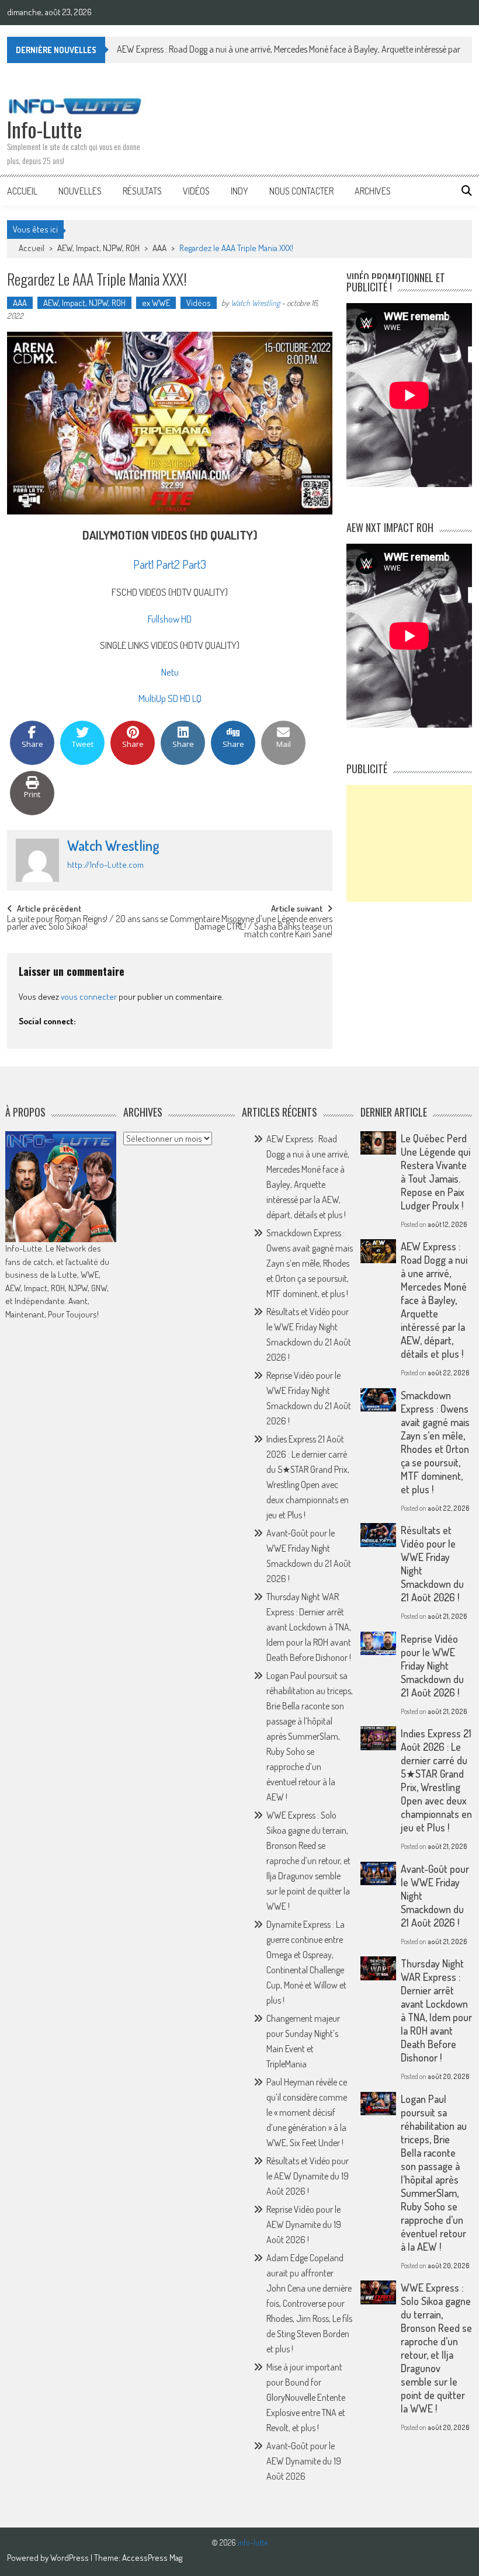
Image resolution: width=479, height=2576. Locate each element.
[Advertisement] (409, 843)
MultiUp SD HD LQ (170, 698)
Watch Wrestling (255, 303)
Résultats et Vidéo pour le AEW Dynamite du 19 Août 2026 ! (308, 2176)
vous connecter (89, 997)
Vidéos (196, 191)
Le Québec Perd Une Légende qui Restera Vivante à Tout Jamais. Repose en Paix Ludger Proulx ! (435, 1172)
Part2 (168, 564)
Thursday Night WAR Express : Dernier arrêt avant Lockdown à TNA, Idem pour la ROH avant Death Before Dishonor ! (309, 1627)
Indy (239, 191)
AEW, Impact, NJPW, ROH (98, 248)
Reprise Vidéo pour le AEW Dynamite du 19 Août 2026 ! (304, 2224)
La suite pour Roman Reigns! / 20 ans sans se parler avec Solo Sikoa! (87, 924)
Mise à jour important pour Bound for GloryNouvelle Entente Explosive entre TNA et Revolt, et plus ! (306, 2397)
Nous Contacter (301, 191)
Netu (170, 672)
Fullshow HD (170, 619)
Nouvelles (80, 191)
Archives (373, 191)
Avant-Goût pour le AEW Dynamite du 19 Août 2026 (304, 2461)
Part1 (143, 564)
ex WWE (156, 303)
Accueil (22, 191)
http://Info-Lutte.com (105, 865)
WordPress (70, 2558)
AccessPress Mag (152, 2558)
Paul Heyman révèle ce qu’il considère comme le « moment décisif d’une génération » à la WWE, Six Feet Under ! (307, 2112)
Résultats (142, 191)
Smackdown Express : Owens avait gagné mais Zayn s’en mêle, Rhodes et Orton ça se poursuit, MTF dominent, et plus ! (310, 1263)
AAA (159, 248)
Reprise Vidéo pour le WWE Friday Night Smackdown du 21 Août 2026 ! (432, 1666)
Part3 (194, 564)
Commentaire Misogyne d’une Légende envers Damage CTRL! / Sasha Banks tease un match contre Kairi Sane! (251, 925)
